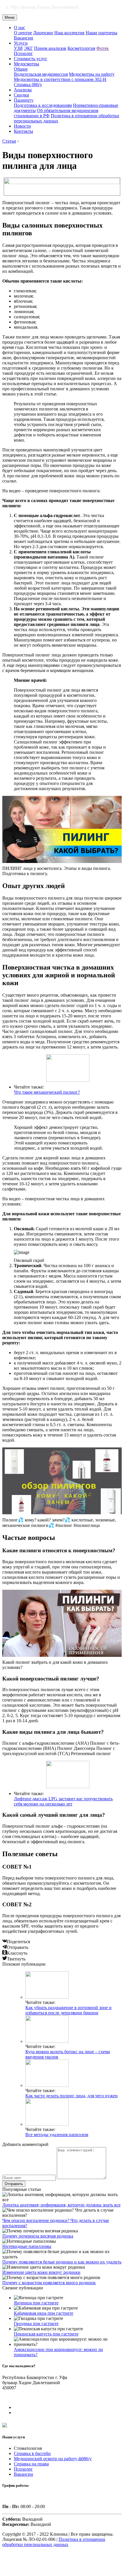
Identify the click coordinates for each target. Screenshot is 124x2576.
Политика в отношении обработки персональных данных (54, 2542)
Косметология (81, 48)
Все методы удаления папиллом (57, 2135)
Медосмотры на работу (92, 74)
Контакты (24, 131)
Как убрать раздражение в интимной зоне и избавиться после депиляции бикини (68, 2010)
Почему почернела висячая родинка (38, 2236)
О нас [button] (19, 28)
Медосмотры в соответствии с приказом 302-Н (60, 79)
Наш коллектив (69, 33)
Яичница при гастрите (36, 2303)
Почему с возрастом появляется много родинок (49, 2283)
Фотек (103, 48)
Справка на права (31, 2464)
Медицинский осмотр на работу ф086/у (53, 2459)
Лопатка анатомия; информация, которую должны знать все (61, 2205)
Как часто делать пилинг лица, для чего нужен (72, 2096)
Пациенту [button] (24, 100)
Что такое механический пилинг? (47, 1092)
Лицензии (43, 33)
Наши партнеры (102, 33)
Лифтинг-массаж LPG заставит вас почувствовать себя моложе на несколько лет (63, 1801)
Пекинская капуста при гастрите (46, 2334)
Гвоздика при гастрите (36, 2324)
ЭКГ (28, 48)
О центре (23, 33)
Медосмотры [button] (27, 64)
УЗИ (18, 48)
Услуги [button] (21, 43)
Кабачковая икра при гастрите (44, 2313)
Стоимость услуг (31, 59)
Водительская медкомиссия (41, 74)
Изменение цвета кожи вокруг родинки (41, 2272)
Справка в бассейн (32, 2453)
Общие (21, 69)
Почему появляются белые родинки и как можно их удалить (62, 2262)
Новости (22, 126)
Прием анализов (50, 48)
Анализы (23, 90)
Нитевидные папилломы (27, 2246)
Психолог (23, 53)
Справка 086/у (28, 85)
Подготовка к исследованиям (43, 105)
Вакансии (24, 38)
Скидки (21, 95)
